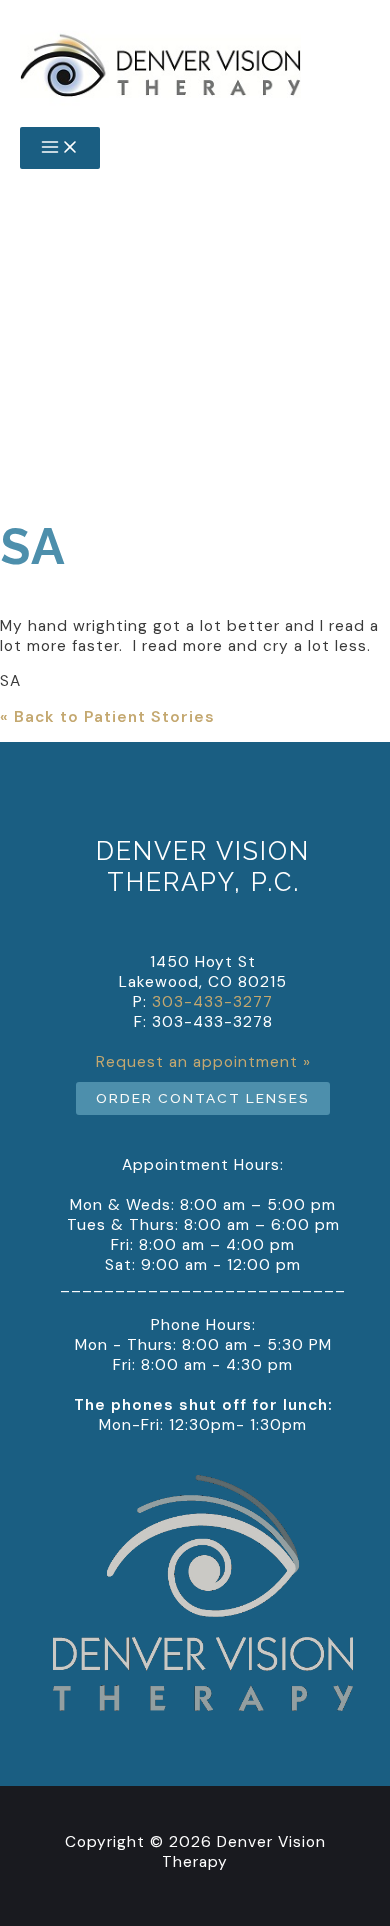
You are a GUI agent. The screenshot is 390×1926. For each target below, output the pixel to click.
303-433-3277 (195, 463)
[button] (203, 1099)
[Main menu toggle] (60, 148)
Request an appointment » (203, 1062)
